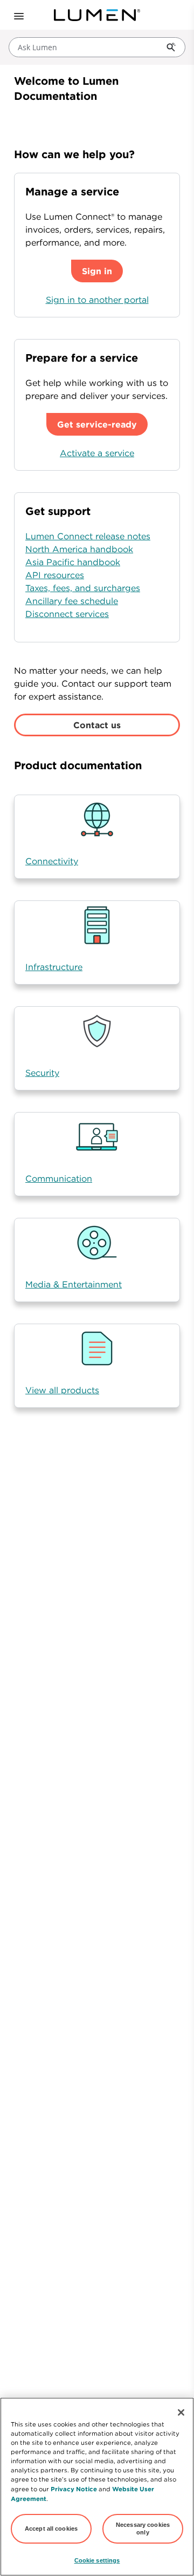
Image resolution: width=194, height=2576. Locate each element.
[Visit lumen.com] (97, 15)
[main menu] (15, 15)
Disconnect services (67, 614)
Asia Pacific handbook (73, 562)
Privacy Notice (74, 2489)
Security (42, 1073)
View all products (62, 1390)
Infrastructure (54, 967)
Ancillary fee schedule (72, 601)
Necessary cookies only (143, 2528)
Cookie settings (97, 2560)
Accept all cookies (51, 2528)
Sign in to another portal (97, 300)
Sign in (97, 271)
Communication (59, 1178)
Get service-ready (97, 424)
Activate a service (97, 453)
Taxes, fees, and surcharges (83, 588)
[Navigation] (18, 15)
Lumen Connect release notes (88, 536)
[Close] (181, 2412)
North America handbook (79, 549)
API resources (55, 575)
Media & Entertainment (74, 1284)
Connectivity (52, 861)
